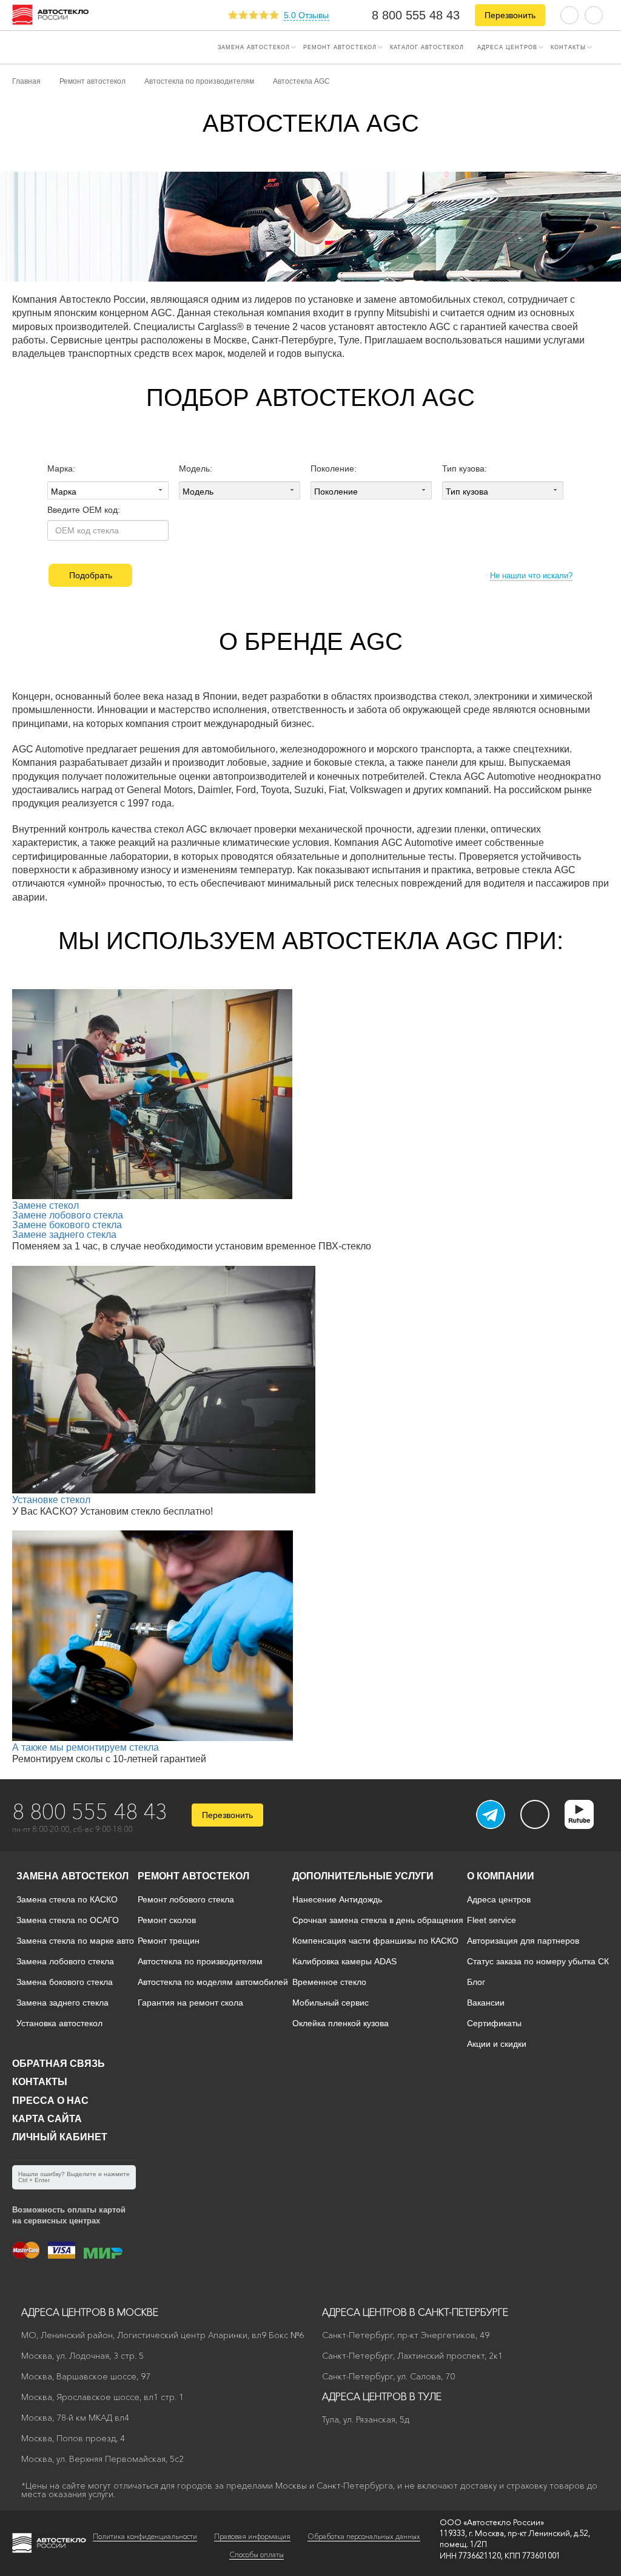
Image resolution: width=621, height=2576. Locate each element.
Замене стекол (45, 1205)
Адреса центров (507, 47)
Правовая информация (252, 2536)
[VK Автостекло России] (535, 1814)
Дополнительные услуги (363, 1876)
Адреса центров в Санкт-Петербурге (415, 2312)
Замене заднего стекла (64, 1235)
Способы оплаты (257, 2554)
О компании (501, 1876)
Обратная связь (59, 2064)
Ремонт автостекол (340, 47)
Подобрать (91, 575)
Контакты (568, 47)
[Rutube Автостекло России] (587, 1825)
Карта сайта (47, 2119)
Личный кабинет (60, 2137)
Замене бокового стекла (67, 1225)
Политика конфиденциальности (145, 2536)
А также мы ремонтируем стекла (86, 1747)
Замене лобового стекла (68, 1215)
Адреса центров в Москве (90, 2312)
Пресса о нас (50, 2101)
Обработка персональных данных (364, 2536)
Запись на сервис (55, 46)
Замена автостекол (254, 47)
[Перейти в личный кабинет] (594, 14)
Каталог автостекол (427, 47)
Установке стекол (51, 1500)
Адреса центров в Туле (382, 2396)
